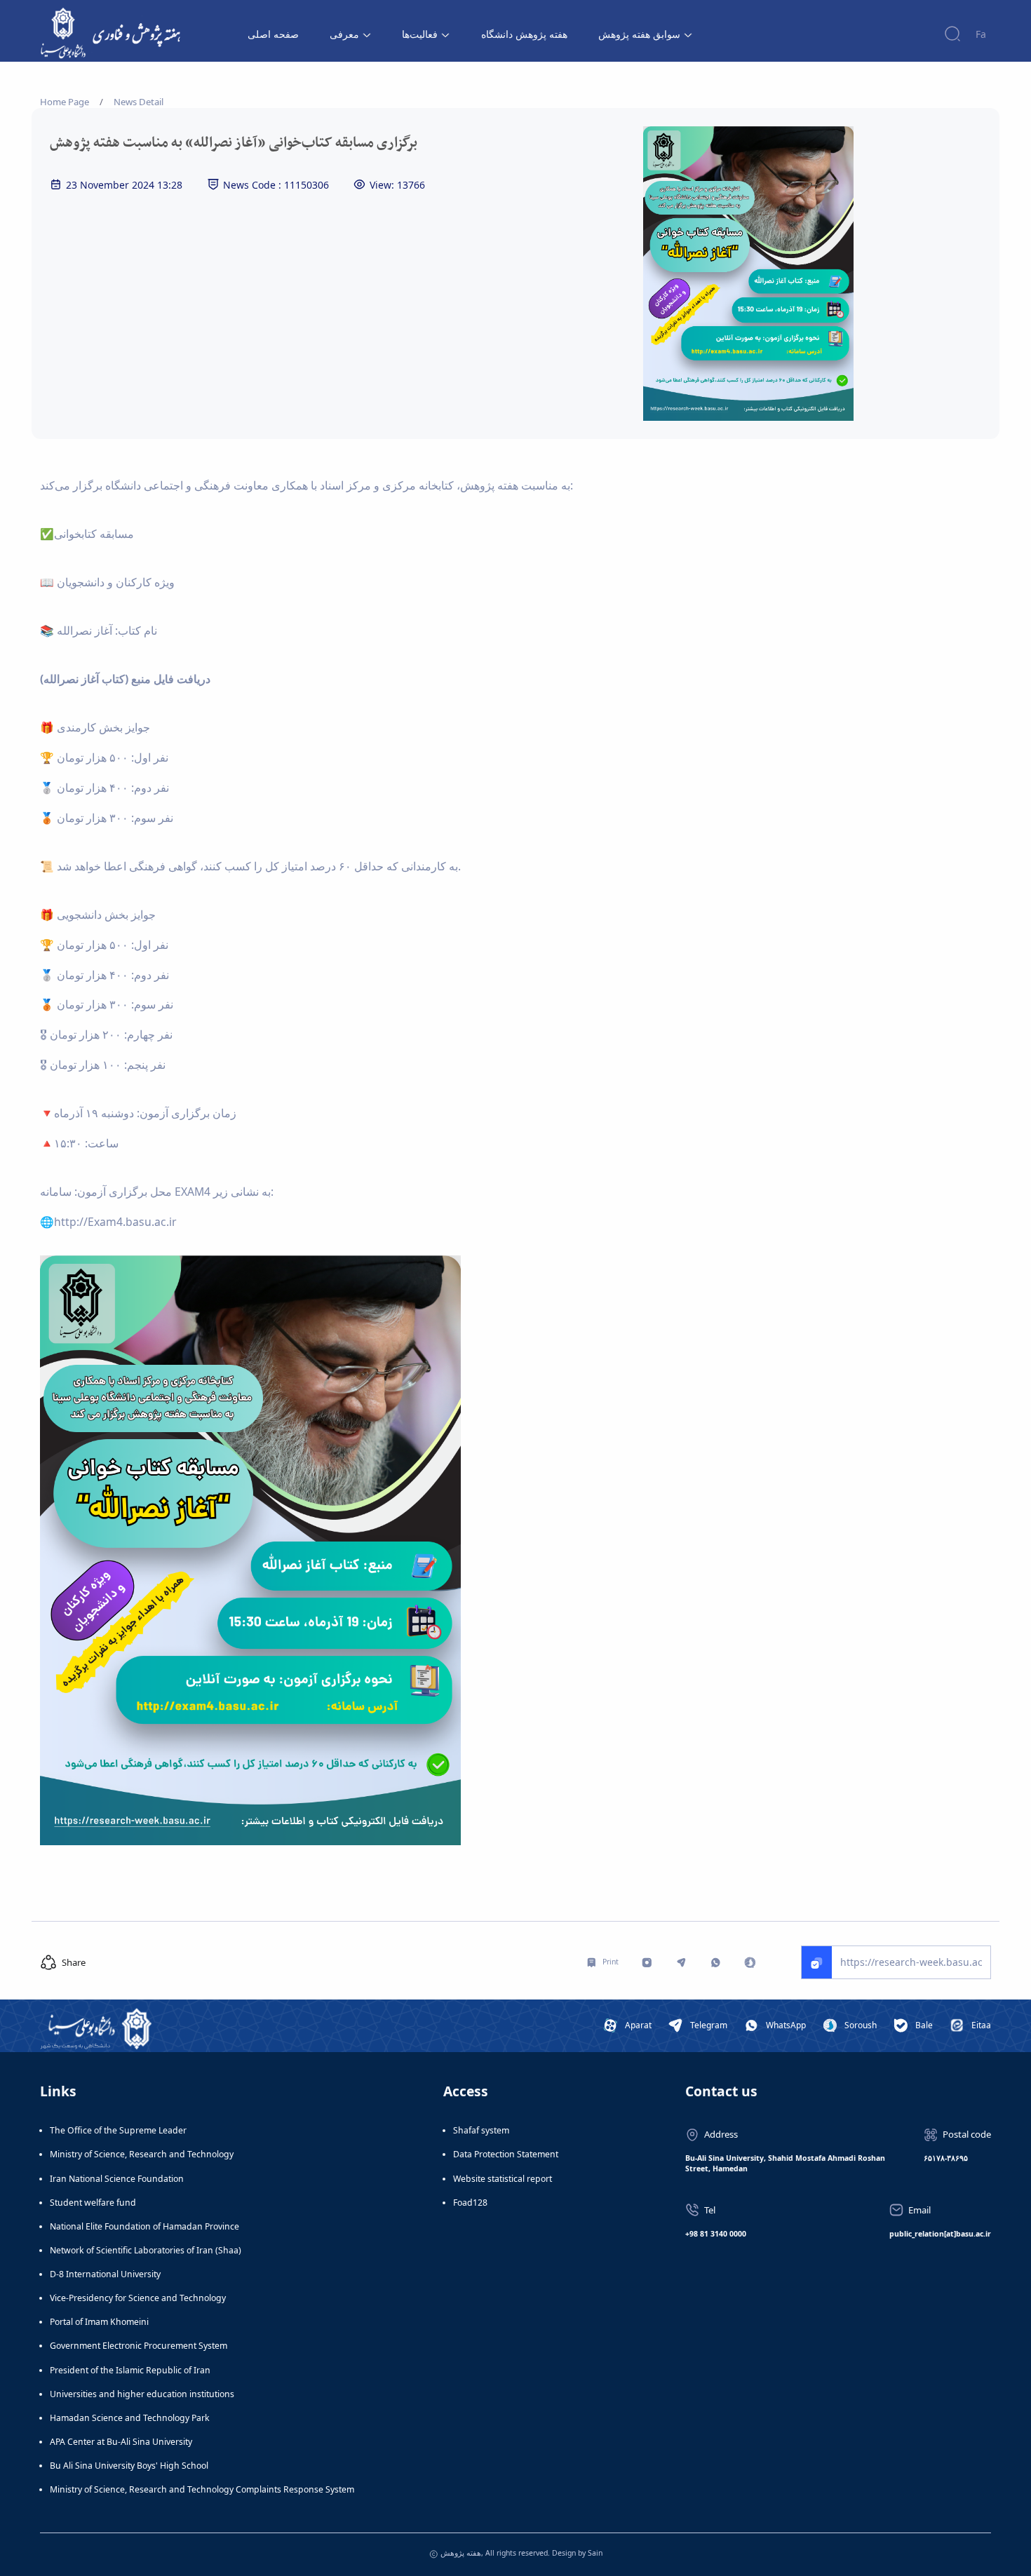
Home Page (65, 102)
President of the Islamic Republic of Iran (130, 2370)
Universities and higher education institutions (142, 2394)
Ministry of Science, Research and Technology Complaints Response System (202, 2489)
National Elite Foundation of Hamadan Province (144, 2226)
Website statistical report (503, 2179)
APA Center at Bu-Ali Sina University (121, 2442)
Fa (981, 34)
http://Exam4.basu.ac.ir (115, 1222)
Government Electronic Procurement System (139, 2346)
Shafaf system (481, 2130)
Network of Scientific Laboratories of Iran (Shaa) (146, 2250)
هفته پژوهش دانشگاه (524, 34)
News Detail (139, 102)
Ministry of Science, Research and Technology (142, 2154)
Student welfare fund (93, 2203)
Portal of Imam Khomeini (99, 2322)
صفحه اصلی (273, 34)
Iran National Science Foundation (117, 2179)
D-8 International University (105, 2274)
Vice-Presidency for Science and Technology (138, 2298)
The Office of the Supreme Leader (118, 2130)
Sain (595, 2553)
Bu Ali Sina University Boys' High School (129, 2466)
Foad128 (470, 2203)
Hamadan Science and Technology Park (130, 2418)
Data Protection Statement (506, 2154)
